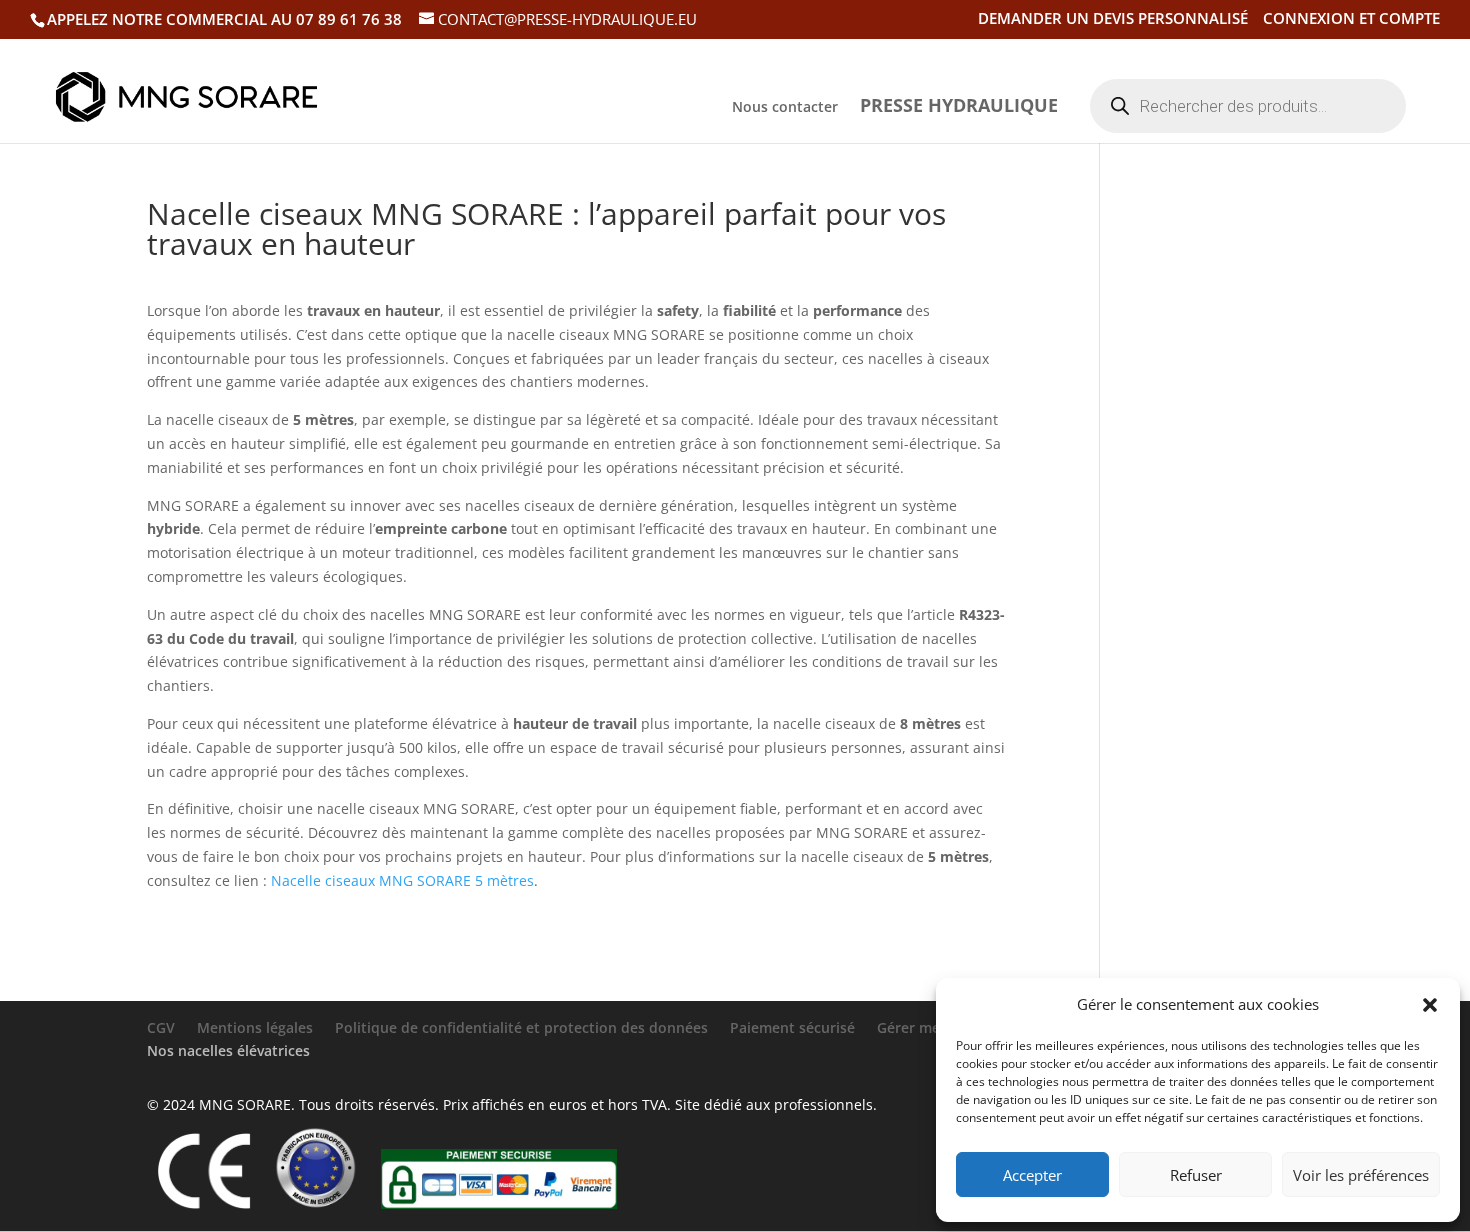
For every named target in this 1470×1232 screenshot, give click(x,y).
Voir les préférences (1361, 1175)
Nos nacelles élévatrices (228, 1050)
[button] (1430, 1005)
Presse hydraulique (959, 107)
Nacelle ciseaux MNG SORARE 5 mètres (402, 880)
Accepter (1032, 1175)
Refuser (1196, 1175)
